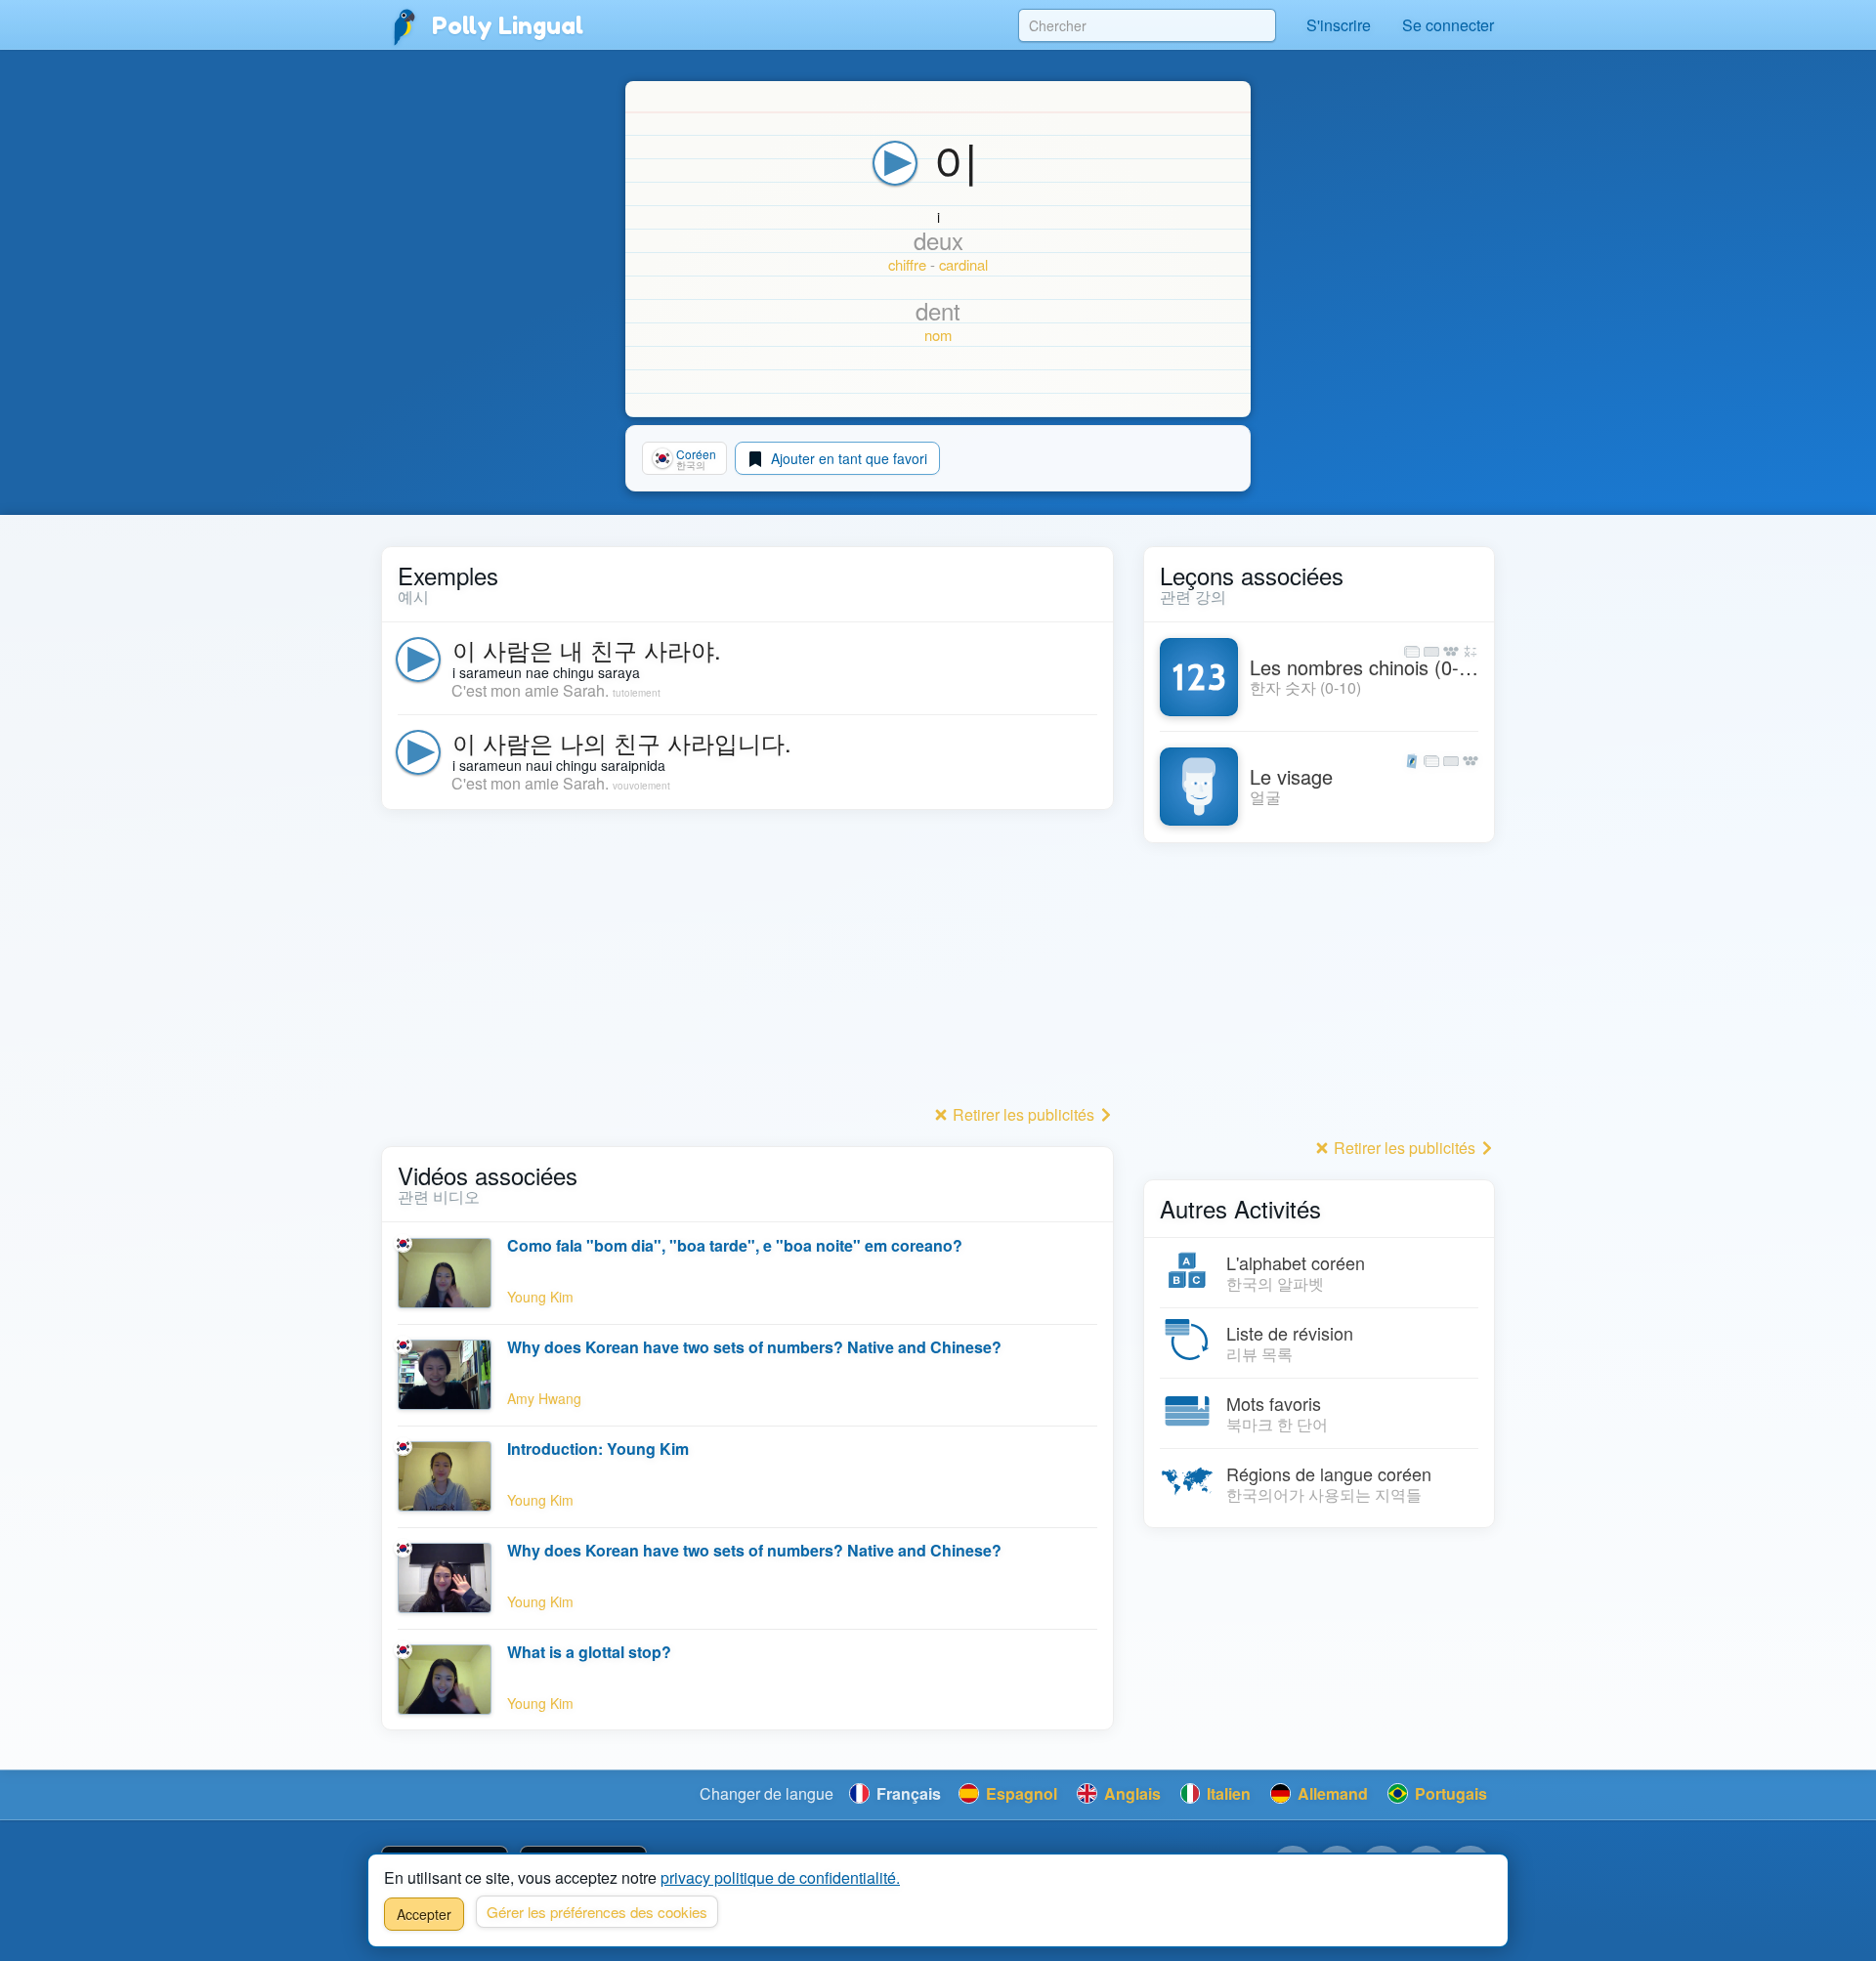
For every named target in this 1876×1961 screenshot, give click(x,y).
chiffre (907, 264)
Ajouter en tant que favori (847, 458)
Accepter (424, 1914)
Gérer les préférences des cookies (597, 1912)
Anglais (1130, 1793)
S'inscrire (1339, 25)
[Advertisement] (747, 962)
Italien (1227, 1793)
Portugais (1449, 1793)
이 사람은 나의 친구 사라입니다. (622, 742)
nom (938, 335)
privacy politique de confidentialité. (780, 1877)
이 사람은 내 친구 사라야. (587, 649)
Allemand (1331, 1793)
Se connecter (1448, 25)
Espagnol (1020, 1793)
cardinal (963, 264)
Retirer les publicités (1023, 1114)
